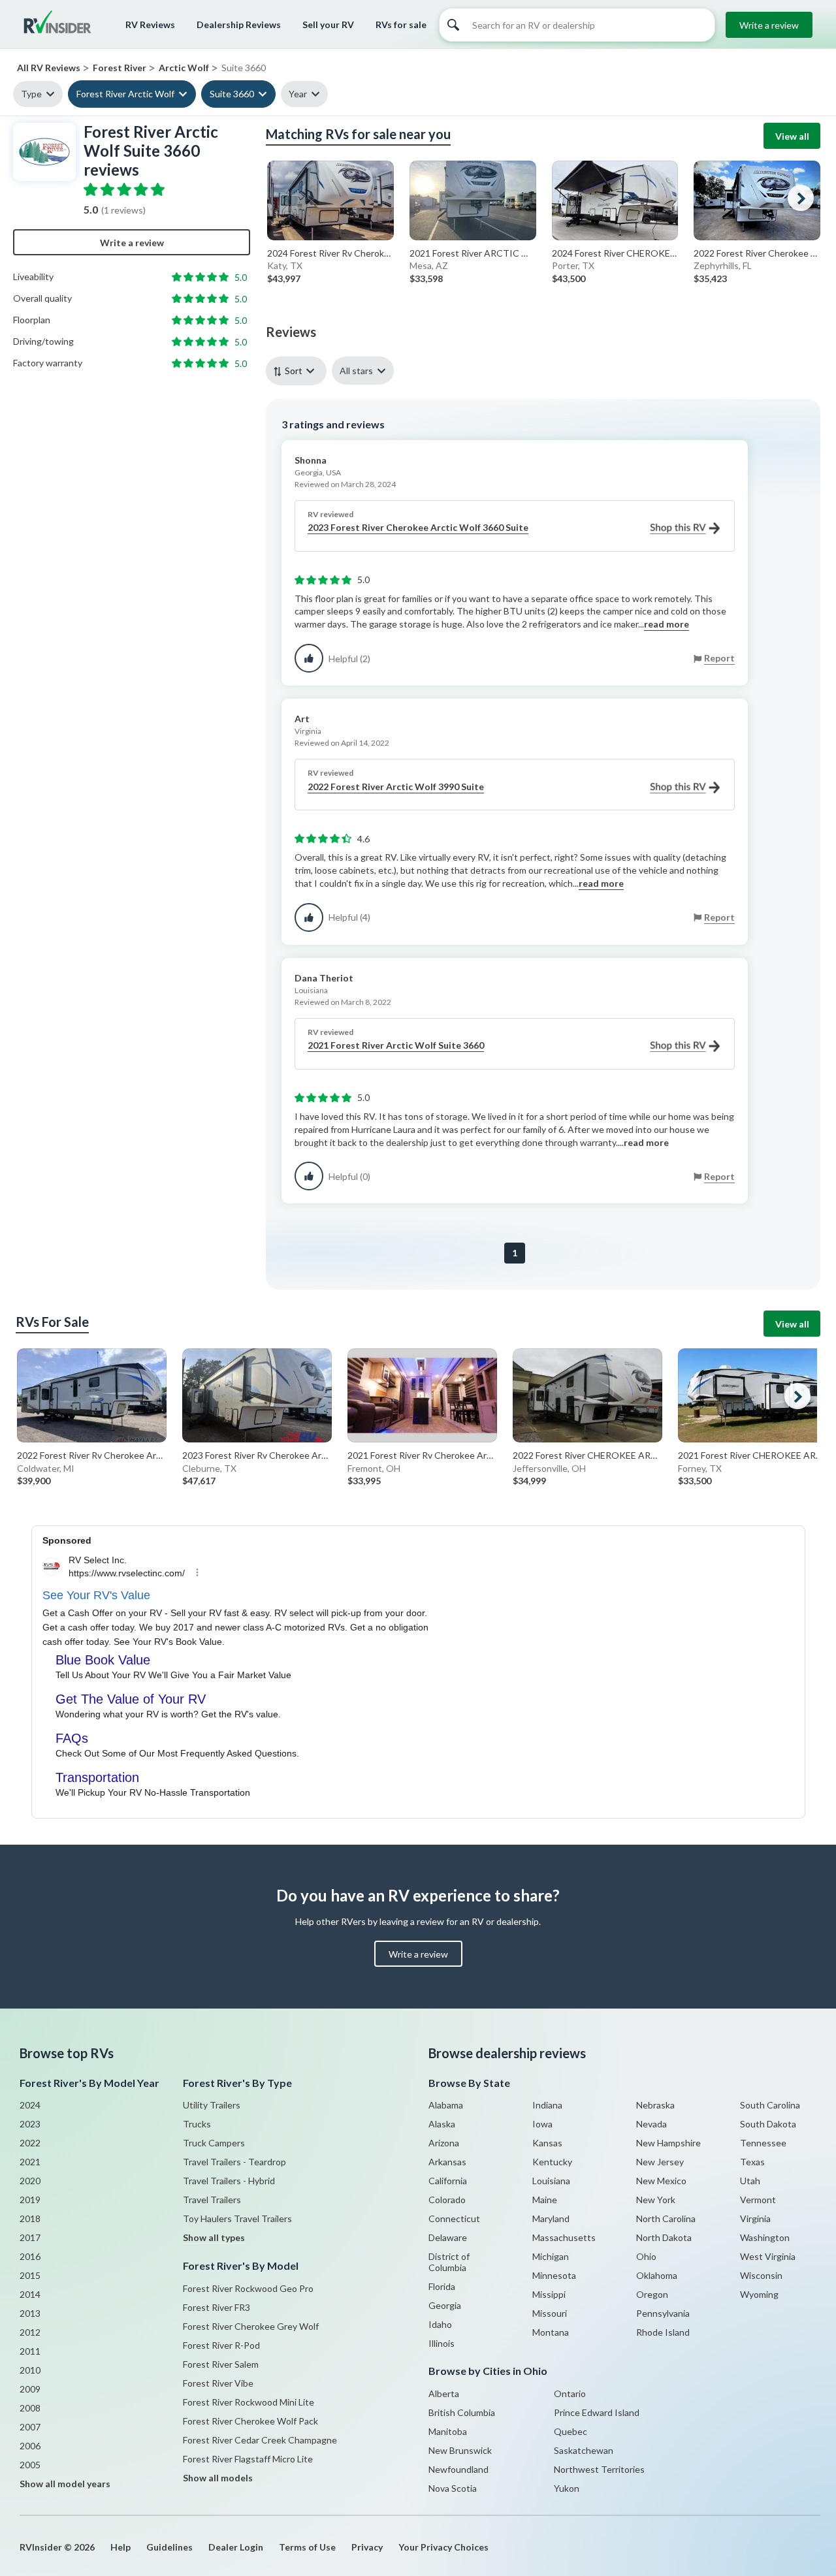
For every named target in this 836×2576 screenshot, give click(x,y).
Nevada (651, 2124)
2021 (30, 2162)
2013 (30, 2313)
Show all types (214, 2237)
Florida (442, 2286)
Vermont (758, 2200)
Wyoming (759, 2294)
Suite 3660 (232, 94)
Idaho (440, 2324)
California (448, 2181)
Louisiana (551, 2181)
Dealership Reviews (239, 24)
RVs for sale (401, 24)
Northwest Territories (599, 2469)
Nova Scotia (453, 2488)
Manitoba (448, 2431)
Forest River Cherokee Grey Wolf (251, 2326)
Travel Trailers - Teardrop (234, 2162)
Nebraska (655, 2105)
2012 (30, 2332)
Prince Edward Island (597, 2412)
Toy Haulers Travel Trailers (237, 2218)
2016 (30, 2256)
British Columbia (462, 2412)
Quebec (571, 2431)
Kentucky (552, 2162)
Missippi (549, 2294)
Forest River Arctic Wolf (125, 94)
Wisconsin (761, 2275)
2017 (30, 2237)
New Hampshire (668, 2143)
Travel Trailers (212, 2200)
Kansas (547, 2143)
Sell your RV (328, 24)
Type (31, 94)
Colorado (447, 2200)
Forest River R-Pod (221, 2345)
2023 (30, 2124)
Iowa (542, 2124)
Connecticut (454, 2218)
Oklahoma (657, 2275)
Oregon (652, 2294)
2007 (30, 2427)
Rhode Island (663, 2332)
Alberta (444, 2393)
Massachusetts (564, 2237)
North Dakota (664, 2237)
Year (298, 94)
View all (792, 136)
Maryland (551, 2218)
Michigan (551, 2256)
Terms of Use (307, 2547)
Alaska (442, 2124)
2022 (30, 2143)
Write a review (769, 25)
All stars (356, 371)
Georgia (445, 2305)
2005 (30, 2465)
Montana (551, 2332)
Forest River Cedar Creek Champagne (260, 2440)
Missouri (550, 2313)
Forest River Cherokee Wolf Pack (250, 2421)
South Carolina (770, 2105)
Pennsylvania (663, 2313)
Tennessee (763, 2143)
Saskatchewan (584, 2450)
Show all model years (65, 2484)
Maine (545, 2200)
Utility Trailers (212, 2105)
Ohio (646, 2256)
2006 (30, 2446)
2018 (30, 2218)
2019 (30, 2200)
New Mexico (661, 2181)
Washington (765, 2237)
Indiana (547, 2105)
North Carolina (666, 2218)
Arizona (444, 2143)
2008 (30, 2408)
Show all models (218, 2478)
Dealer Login (236, 2547)
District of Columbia (449, 2262)
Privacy (367, 2547)
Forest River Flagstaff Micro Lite (248, 2459)
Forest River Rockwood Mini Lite (249, 2402)
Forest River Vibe (218, 2383)
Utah (750, 2181)
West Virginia (768, 2256)
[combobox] (299, 371)
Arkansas (447, 2162)
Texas (752, 2162)
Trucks (197, 2124)
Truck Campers (214, 2143)
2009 (30, 2389)
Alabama (446, 2105)
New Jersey (660, 2162)
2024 (30, 2105)
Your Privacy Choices (443, 2547)
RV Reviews (150, 24)
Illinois (442, 2343)
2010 (30, 2370)
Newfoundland (458, 2469)
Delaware (448, 2237)
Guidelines (169, 2547)
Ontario (570, 2393)
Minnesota (554, 2275)
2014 (30, 2294)
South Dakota (768, 2124)
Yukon (567, 2488)
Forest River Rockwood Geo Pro (248, 2288)
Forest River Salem (221, 2364)
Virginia (755, 2218)
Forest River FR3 (217, 2307)
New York (656, 2200)
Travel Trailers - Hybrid (229, 2181)
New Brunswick (460, 2450)
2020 (30, 2181)
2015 (30, 2275)
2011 (30, 2351)
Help (121, 2547)
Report (719, 658)
